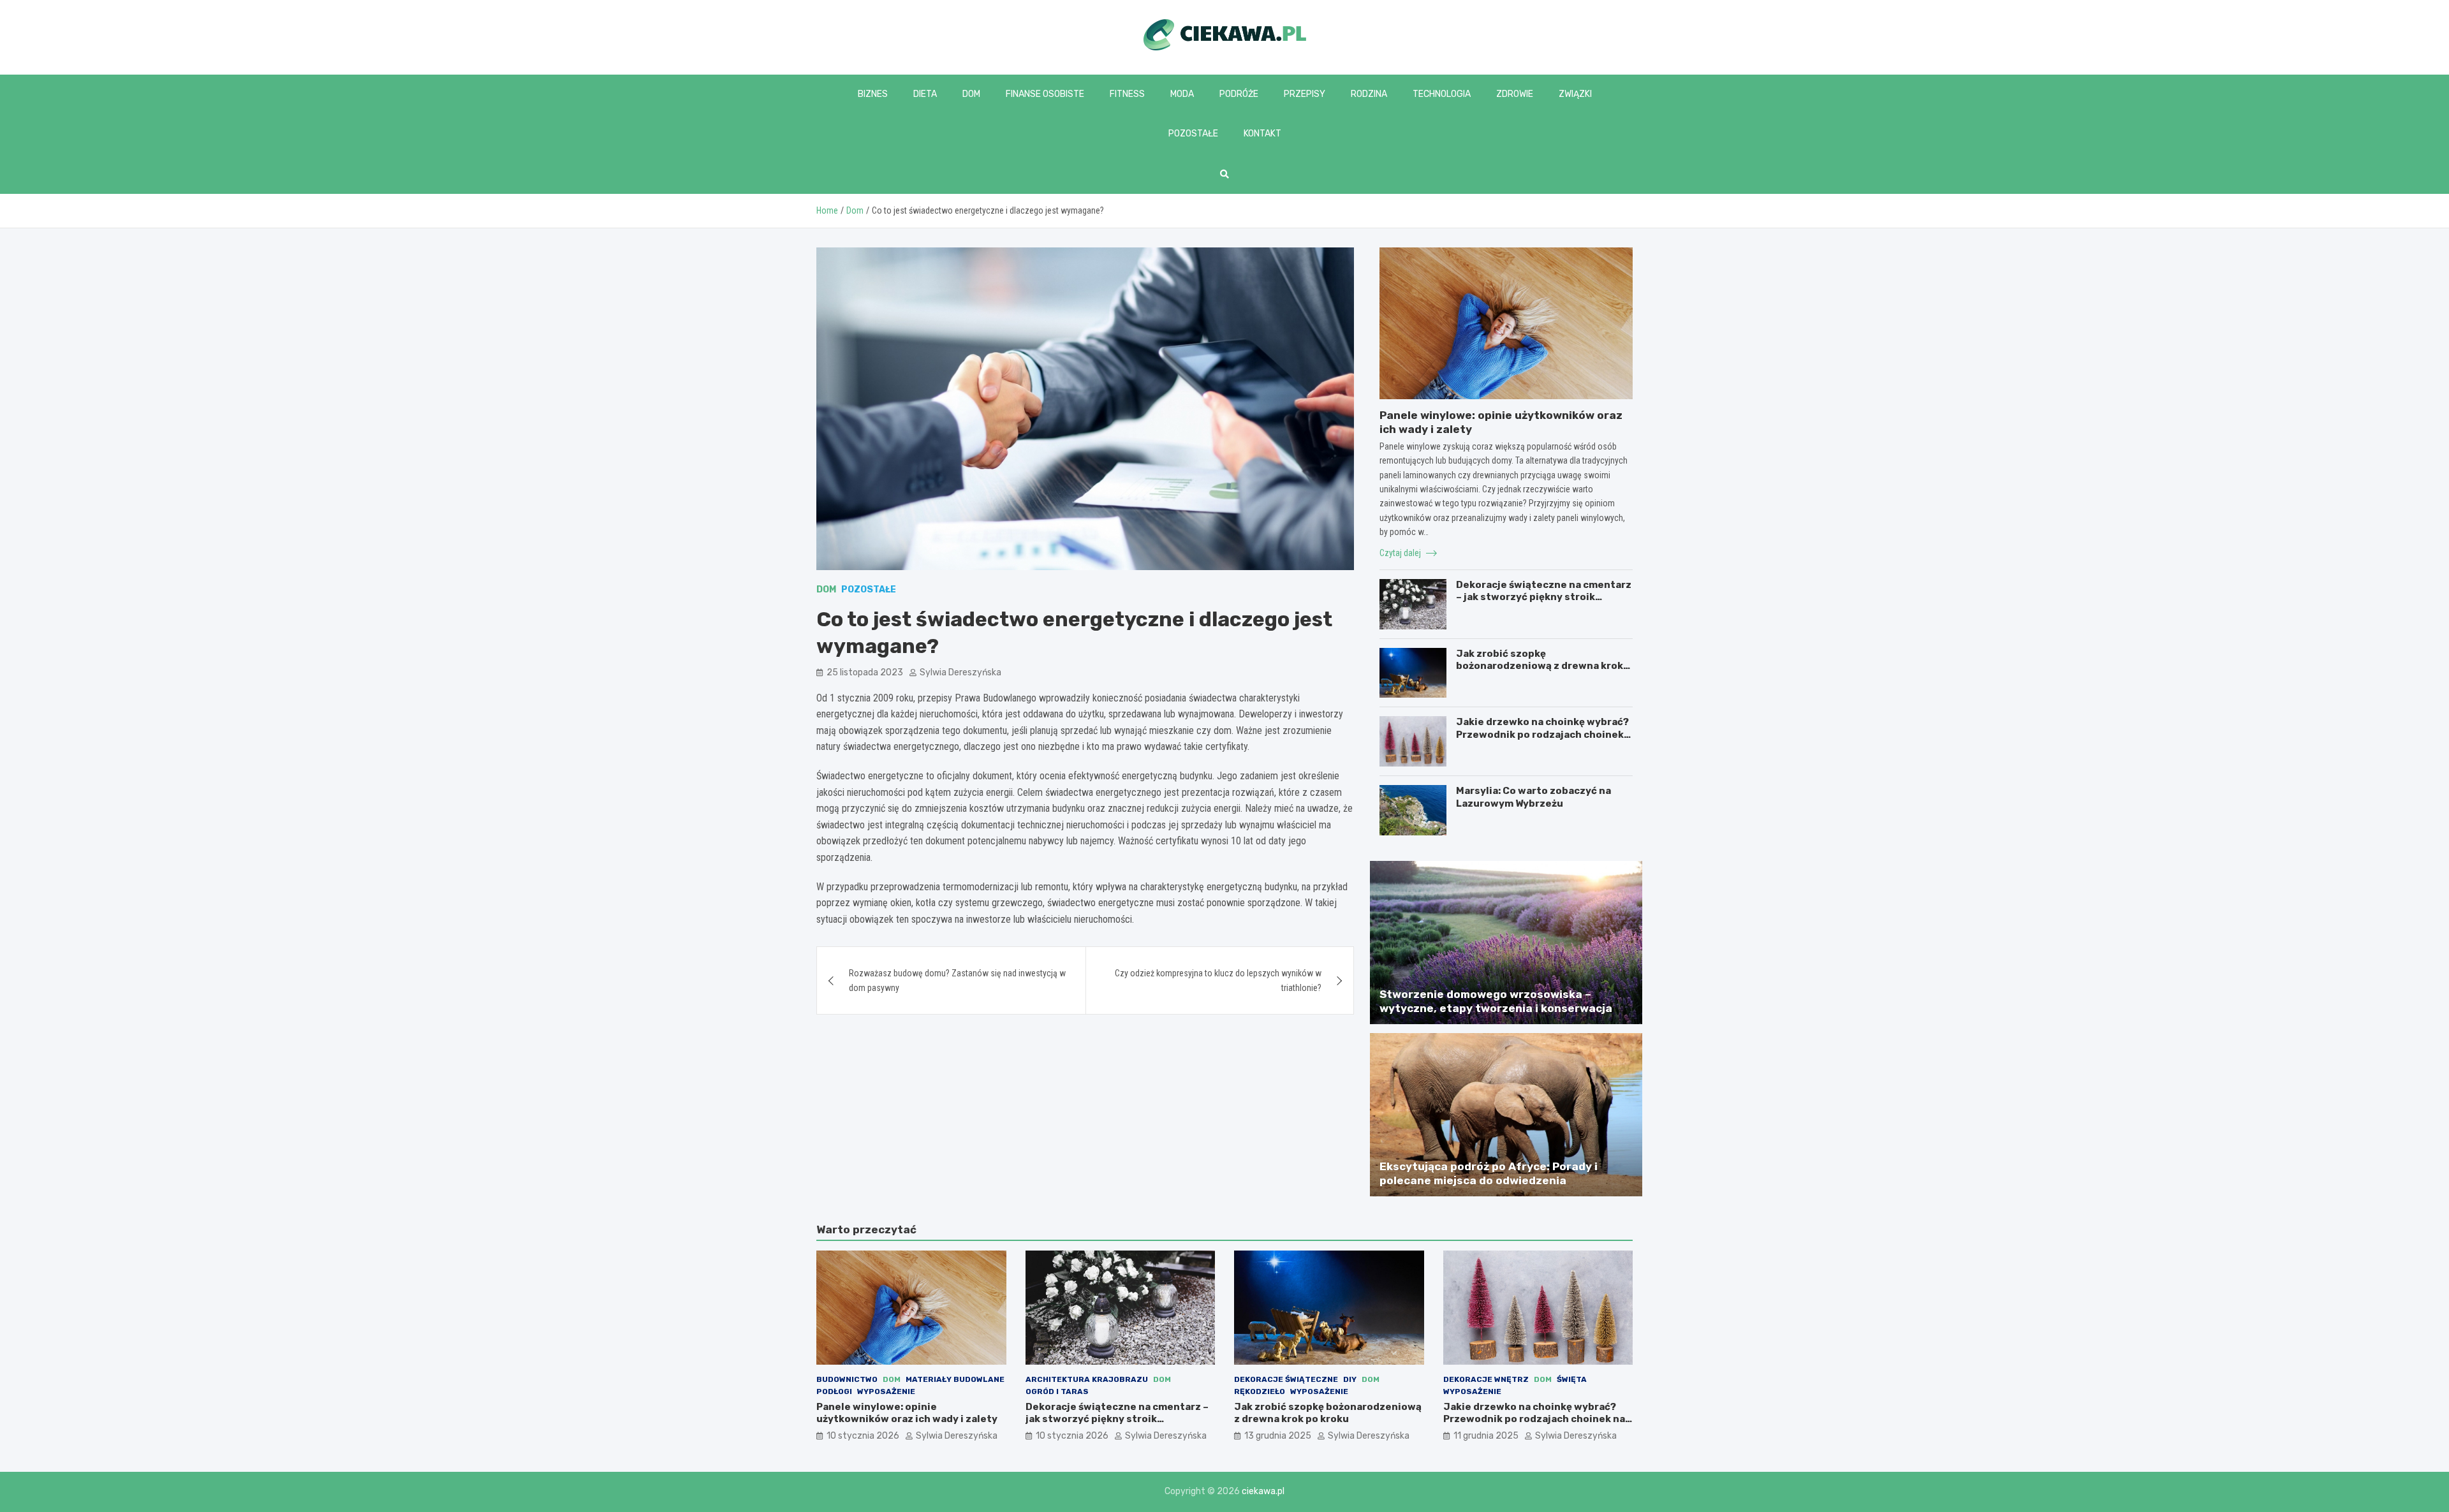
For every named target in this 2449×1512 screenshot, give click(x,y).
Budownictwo (847, 1379)
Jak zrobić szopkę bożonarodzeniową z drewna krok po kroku (1540, 666)
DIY (1350, 1379)
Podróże (1239, 94)
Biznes (873, 94)
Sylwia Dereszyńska (960, 672)
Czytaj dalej (1401, 553)
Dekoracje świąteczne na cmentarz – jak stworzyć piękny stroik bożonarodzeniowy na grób (1544, 597)
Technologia (1442, 94)
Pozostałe (1193, 134)
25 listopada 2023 (865, 672)
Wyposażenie (886, 1391)
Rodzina (1369, 94)
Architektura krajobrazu (1087, 1379)
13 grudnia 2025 (1278, 1436)
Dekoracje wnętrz (1486, 1379)
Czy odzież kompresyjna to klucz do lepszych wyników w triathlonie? (1218, 980)
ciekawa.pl (1263, 1491)
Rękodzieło (1260, 1391)
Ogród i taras (1057, 1391)
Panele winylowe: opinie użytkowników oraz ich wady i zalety (907, 1413)
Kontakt (1262, 134)
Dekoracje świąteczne (1286, 1379)
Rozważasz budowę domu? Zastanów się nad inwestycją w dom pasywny (957, 980)
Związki (1575, 94)
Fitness (1127, 94)
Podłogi (834, 1391)
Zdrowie (1515, 94)
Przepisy (1305, 94)
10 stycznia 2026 (863, 1436)
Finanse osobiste (1045, 94)
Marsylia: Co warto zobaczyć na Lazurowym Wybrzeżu (1533, 797)
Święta (1572, 1379)
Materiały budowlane (955, 1379)
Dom (971, 94)
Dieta (925, 94)
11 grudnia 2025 (1486, 1436)
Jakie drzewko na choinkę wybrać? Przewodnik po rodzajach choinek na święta (1542, 734)
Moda (1182, 94)
